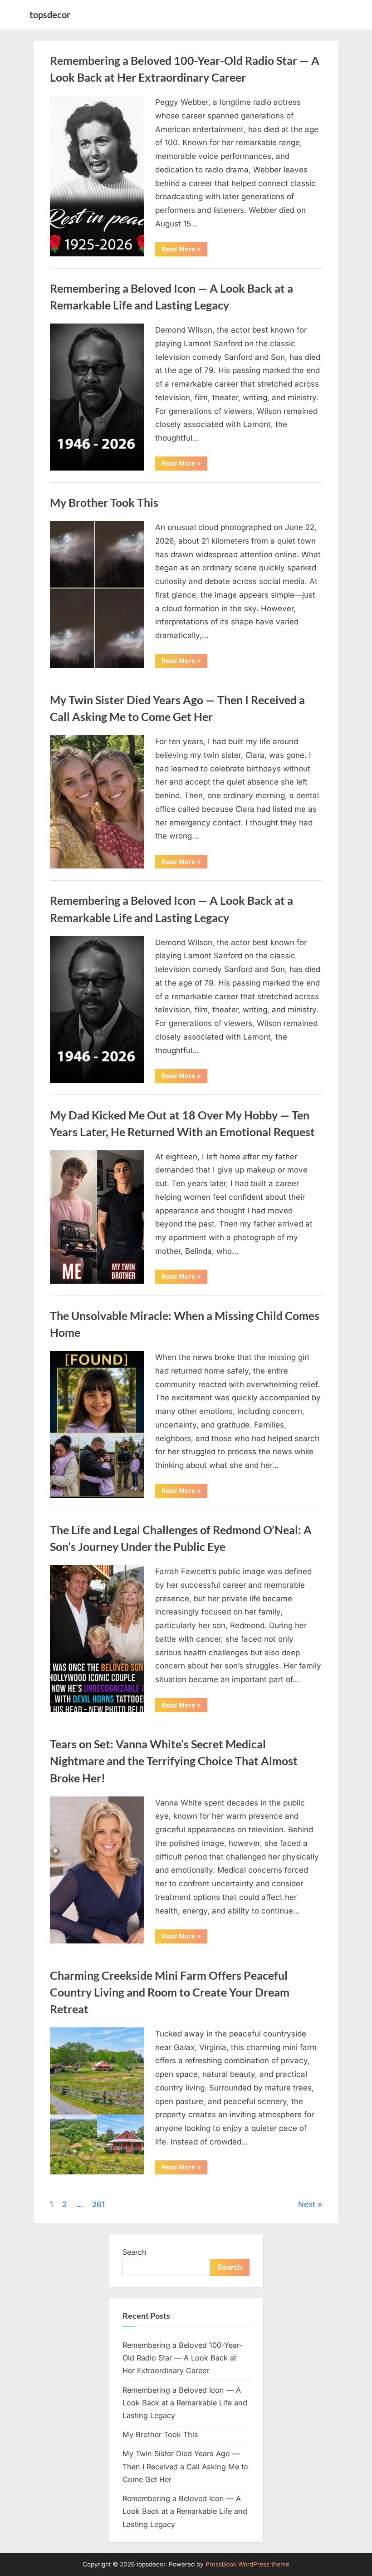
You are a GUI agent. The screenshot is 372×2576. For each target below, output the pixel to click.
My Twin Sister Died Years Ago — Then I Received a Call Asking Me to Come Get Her (185, 2466)
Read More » (184, 250)
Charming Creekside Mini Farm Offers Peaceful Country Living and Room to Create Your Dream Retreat (170, 1992)
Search (135, 2252)
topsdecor (50, 15)
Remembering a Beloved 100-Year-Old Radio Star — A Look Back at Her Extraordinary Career (182, 2358)
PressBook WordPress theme (247, 2564)
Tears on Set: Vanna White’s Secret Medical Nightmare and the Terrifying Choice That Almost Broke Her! (174, 1761)
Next (307, 2204)
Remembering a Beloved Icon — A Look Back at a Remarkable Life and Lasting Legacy (185, 2403)
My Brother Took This (104, 503)
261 (98, 2204)
